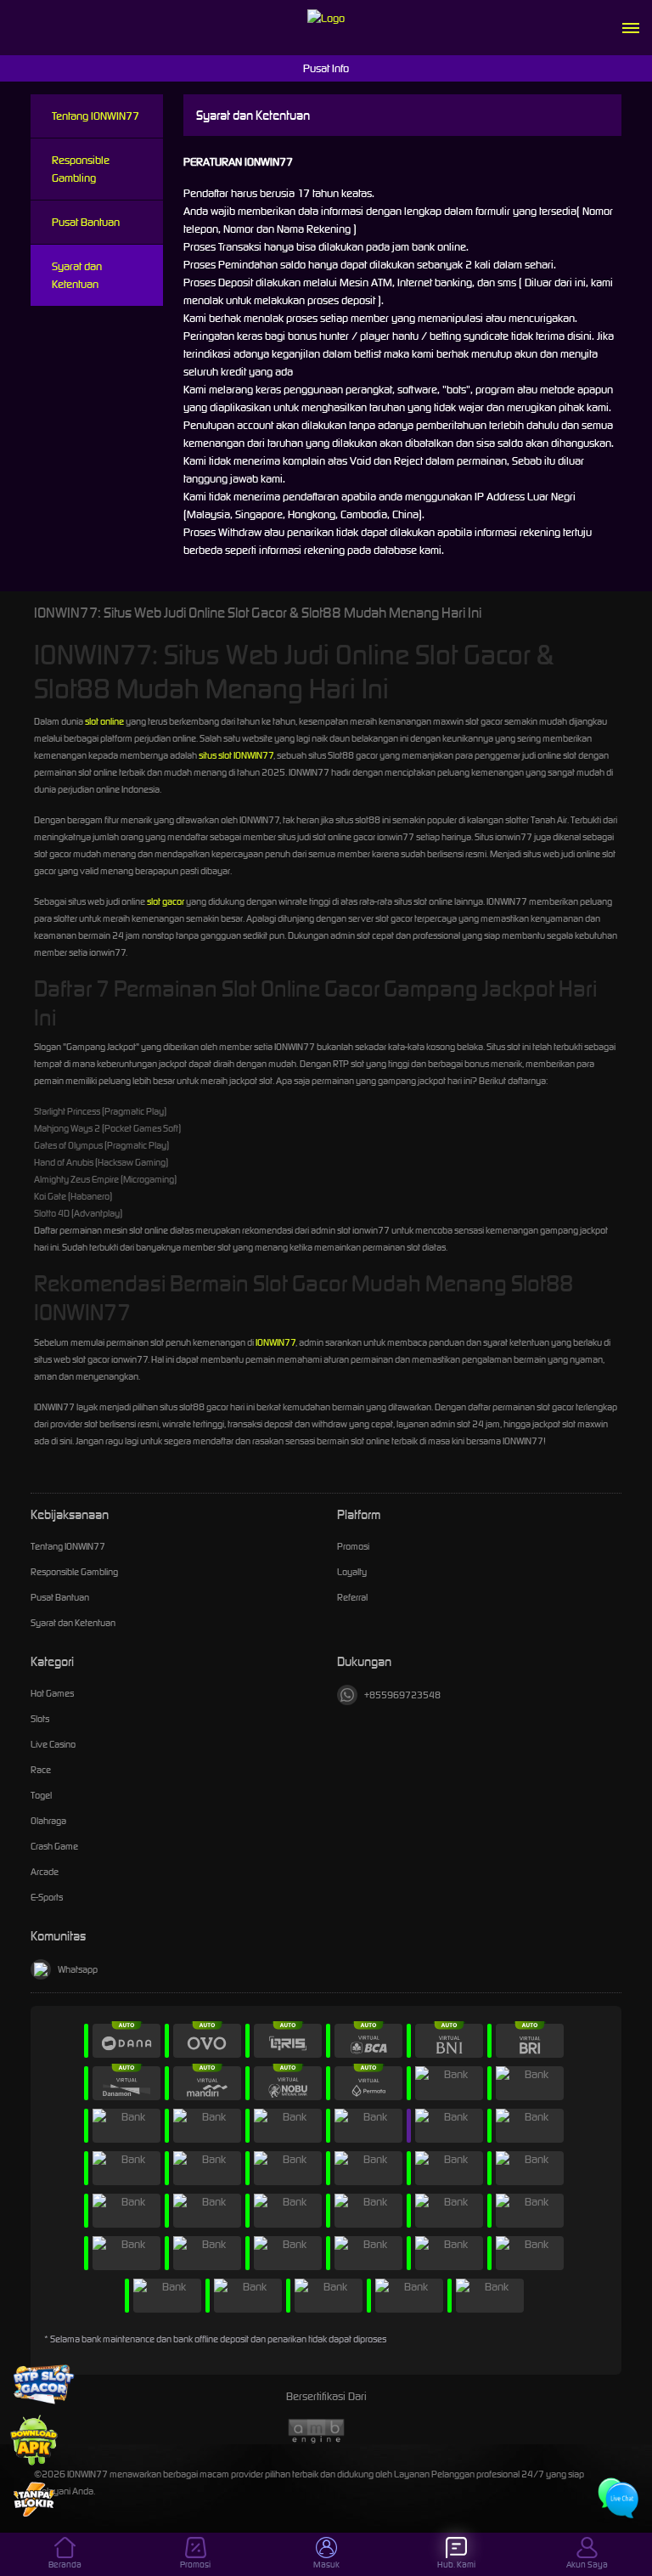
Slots (40, 1719)
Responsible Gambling (81, 169)
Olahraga (48, 1821)
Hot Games (52, 1693)
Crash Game (54, 1846)
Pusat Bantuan (86, 222)
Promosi (353, 1546)
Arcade (45, 1872)
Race (41, 1770)
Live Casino (53, 1744)
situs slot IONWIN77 (236, 755)
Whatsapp (78, 1969)
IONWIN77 (275, 1342)
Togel (41, 1795)
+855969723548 (402, 1695)
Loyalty (352, 1572)
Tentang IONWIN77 (96, 116)
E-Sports (47, 1897)
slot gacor (166, 901)
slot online (104, 721)
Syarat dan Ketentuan (77, 275)
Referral (352, 1597)
